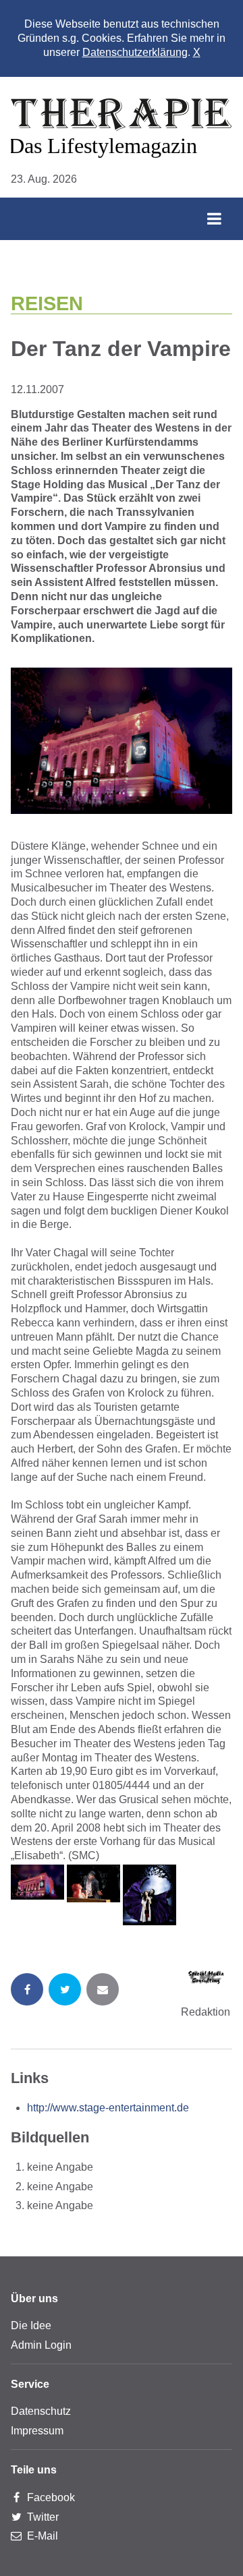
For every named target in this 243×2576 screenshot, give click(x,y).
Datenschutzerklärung (135, 52)
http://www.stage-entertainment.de (108, 2108)
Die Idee (31, 2325)
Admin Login (41, 2345)
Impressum (37, 2431)
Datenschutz (41, 2411)
